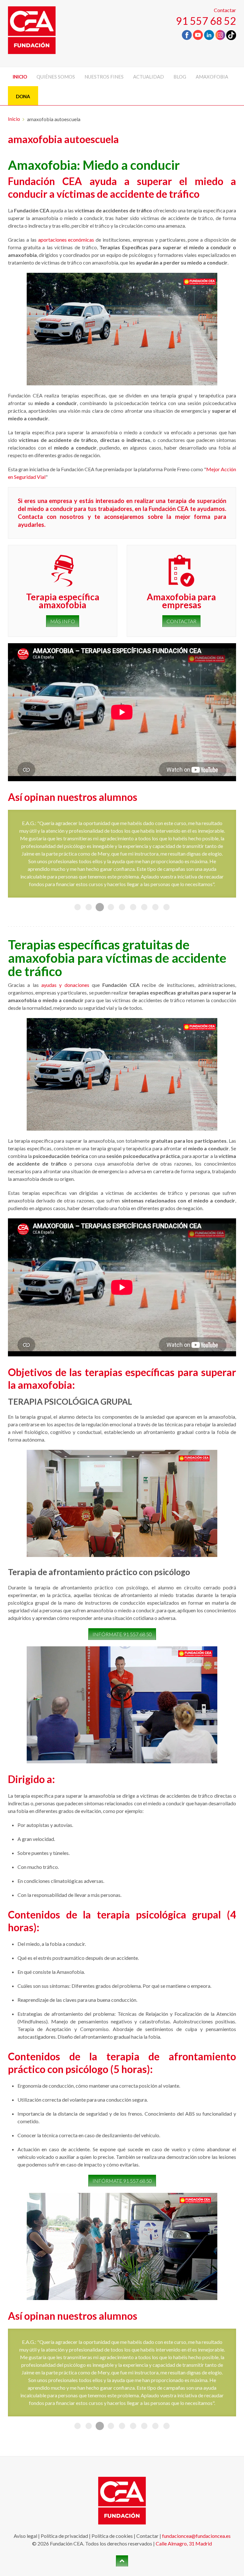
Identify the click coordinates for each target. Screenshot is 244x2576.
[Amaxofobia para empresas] (181, 571)
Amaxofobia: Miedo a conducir (94, 165)
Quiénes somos (56, 77)
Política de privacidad (64, 2444)
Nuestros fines (104, 77)
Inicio (20, 77)
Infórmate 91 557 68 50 (122, 1588)
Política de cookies (112, 2444)
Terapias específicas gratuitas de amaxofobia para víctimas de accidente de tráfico (117, 912)
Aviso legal (25, 2444)
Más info (63, 621)
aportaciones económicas (66, 240)
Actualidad (149, 77)
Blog (180, 77)
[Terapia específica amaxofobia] (63, 571)
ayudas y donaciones (65, 939)
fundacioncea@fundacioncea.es (196, 2444)
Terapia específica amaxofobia (63, 601)
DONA (23, 96)
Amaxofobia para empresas (181, 601)
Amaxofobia (212, 77)
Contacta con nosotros (51, 517)
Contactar (225, 10)
